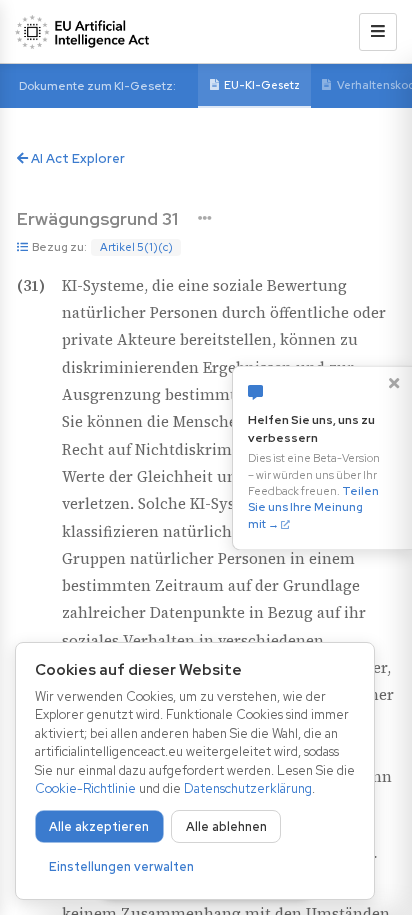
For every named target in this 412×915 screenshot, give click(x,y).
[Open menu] (378, 32)
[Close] (394, 383)
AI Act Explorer (76, 158)
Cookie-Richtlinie (85, 788)
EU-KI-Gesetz (262, 85)
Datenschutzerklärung (248, 788)
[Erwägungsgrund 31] (204, 218)
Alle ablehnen (226, 826)
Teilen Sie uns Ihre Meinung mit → (313, 507)
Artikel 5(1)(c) (136, 247)
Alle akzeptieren (99, 826)
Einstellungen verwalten (121, 866)
